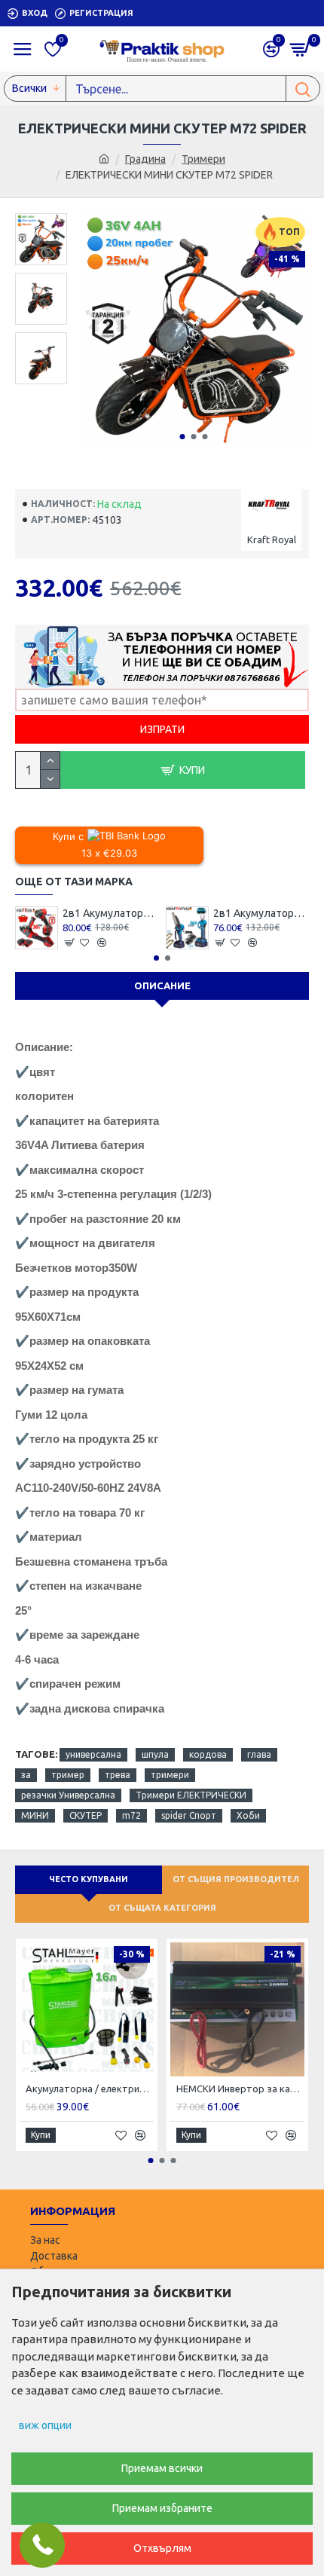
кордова (208, 1754)
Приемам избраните (162, 2508)
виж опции (45, 2425)
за (26, 1775)
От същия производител (236, 1879)
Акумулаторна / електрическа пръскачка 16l (90, 2089)
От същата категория (162, 1908)
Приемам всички (162, 2468)
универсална (93, 1754)
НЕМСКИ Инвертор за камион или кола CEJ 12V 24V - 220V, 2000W (240, 2089)
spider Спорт (189, 1815)
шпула (155, 1754)
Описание (162, 985)
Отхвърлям (162, 2548)
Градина (145, 159)
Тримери (203, 159)
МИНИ (35, 1815)
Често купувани (89, 1879)
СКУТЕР (86, 1815)
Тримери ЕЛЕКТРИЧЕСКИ (191, 1795)
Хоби (248, 1815)
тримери (170, 1775)
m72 (131, 1815)
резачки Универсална (68, 1795)
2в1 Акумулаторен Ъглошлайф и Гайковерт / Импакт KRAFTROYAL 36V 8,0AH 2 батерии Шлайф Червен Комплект (110, 913)
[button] (182, 437)
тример (68, 1775)
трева (118, 1775)
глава (259, 1754)
